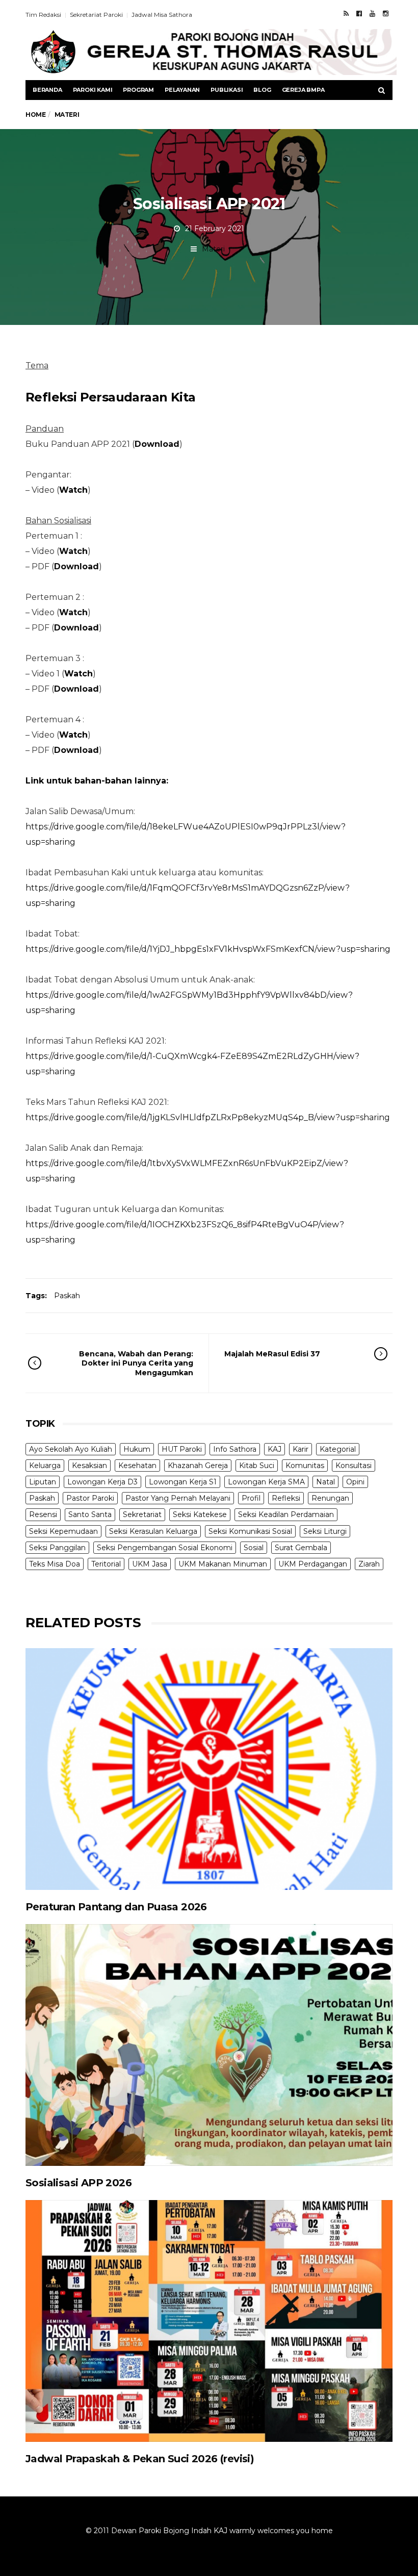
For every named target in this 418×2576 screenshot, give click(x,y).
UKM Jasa (150, 1564)
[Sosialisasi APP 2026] (209, 2045)
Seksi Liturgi (325, 1531)
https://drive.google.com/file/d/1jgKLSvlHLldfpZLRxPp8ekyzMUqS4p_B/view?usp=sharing (208, 1117)
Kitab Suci (257, 1466)
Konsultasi (354, 1466)
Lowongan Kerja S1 (183, 1482)
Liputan (43, 1482)
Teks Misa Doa (55, 1564)
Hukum (137, 1449)
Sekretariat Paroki (96, 15)
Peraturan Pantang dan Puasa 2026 (116, 1907)
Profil (251, 1498)
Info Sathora (235, 1449)
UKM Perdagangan (313, 1564)
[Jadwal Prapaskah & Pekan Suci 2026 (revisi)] (209, 2321)
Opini (355, 1482)
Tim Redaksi (43, 15)
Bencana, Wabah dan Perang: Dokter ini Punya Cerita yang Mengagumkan (136, 1363)
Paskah (67, 1296)
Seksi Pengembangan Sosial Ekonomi (165, 1548)
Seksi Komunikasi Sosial (250, 1531)
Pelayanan (182, 90)
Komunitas (305, 1466)
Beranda (47, 90)
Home (35, 115)
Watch (73, 551)
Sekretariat (142, 1514)
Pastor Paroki (90, 1498)
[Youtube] (372, 13)
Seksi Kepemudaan (63, 1531)
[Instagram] (386, 13)
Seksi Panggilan (57, 1548)
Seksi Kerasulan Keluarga (153, 1531)
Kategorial (338, 1449)
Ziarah (369, 1564)
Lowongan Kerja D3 (102, 1482)
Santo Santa (90, 1514)
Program (138, 90)
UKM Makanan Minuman (223, 1564)
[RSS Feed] (346, 13)
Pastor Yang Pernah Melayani (178, 1498)
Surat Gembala (301, 1548)
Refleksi (286, 1498)
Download (157, 444)
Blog (262, 90)
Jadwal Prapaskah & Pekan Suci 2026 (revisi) (140, 2459)
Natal (325, 1482)
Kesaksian (89, 1466)
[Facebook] (359, 13)
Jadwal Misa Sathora (162, 15)
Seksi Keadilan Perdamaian (286, 1514)
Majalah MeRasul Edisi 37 (272, 1354)
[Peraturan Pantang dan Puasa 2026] (209, 1769)
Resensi (43, 1514)
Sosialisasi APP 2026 (79, 2183)
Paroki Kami (93, 90)
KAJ (275, 1449)
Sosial (254, 1548)
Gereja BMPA (303, 90)
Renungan (330, 1498)
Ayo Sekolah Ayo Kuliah (71, 1449)
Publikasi (227, 90)
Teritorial (106, 1564)
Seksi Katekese (200, 1514)
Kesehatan (137, 1466)
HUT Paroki (182, 1449)
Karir (301, 1449)
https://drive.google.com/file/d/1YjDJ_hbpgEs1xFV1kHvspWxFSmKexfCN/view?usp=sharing (208, 949)
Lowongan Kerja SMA (266, 1482)
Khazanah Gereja (198, 1466)
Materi (213, 249)
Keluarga (45, 1466)
